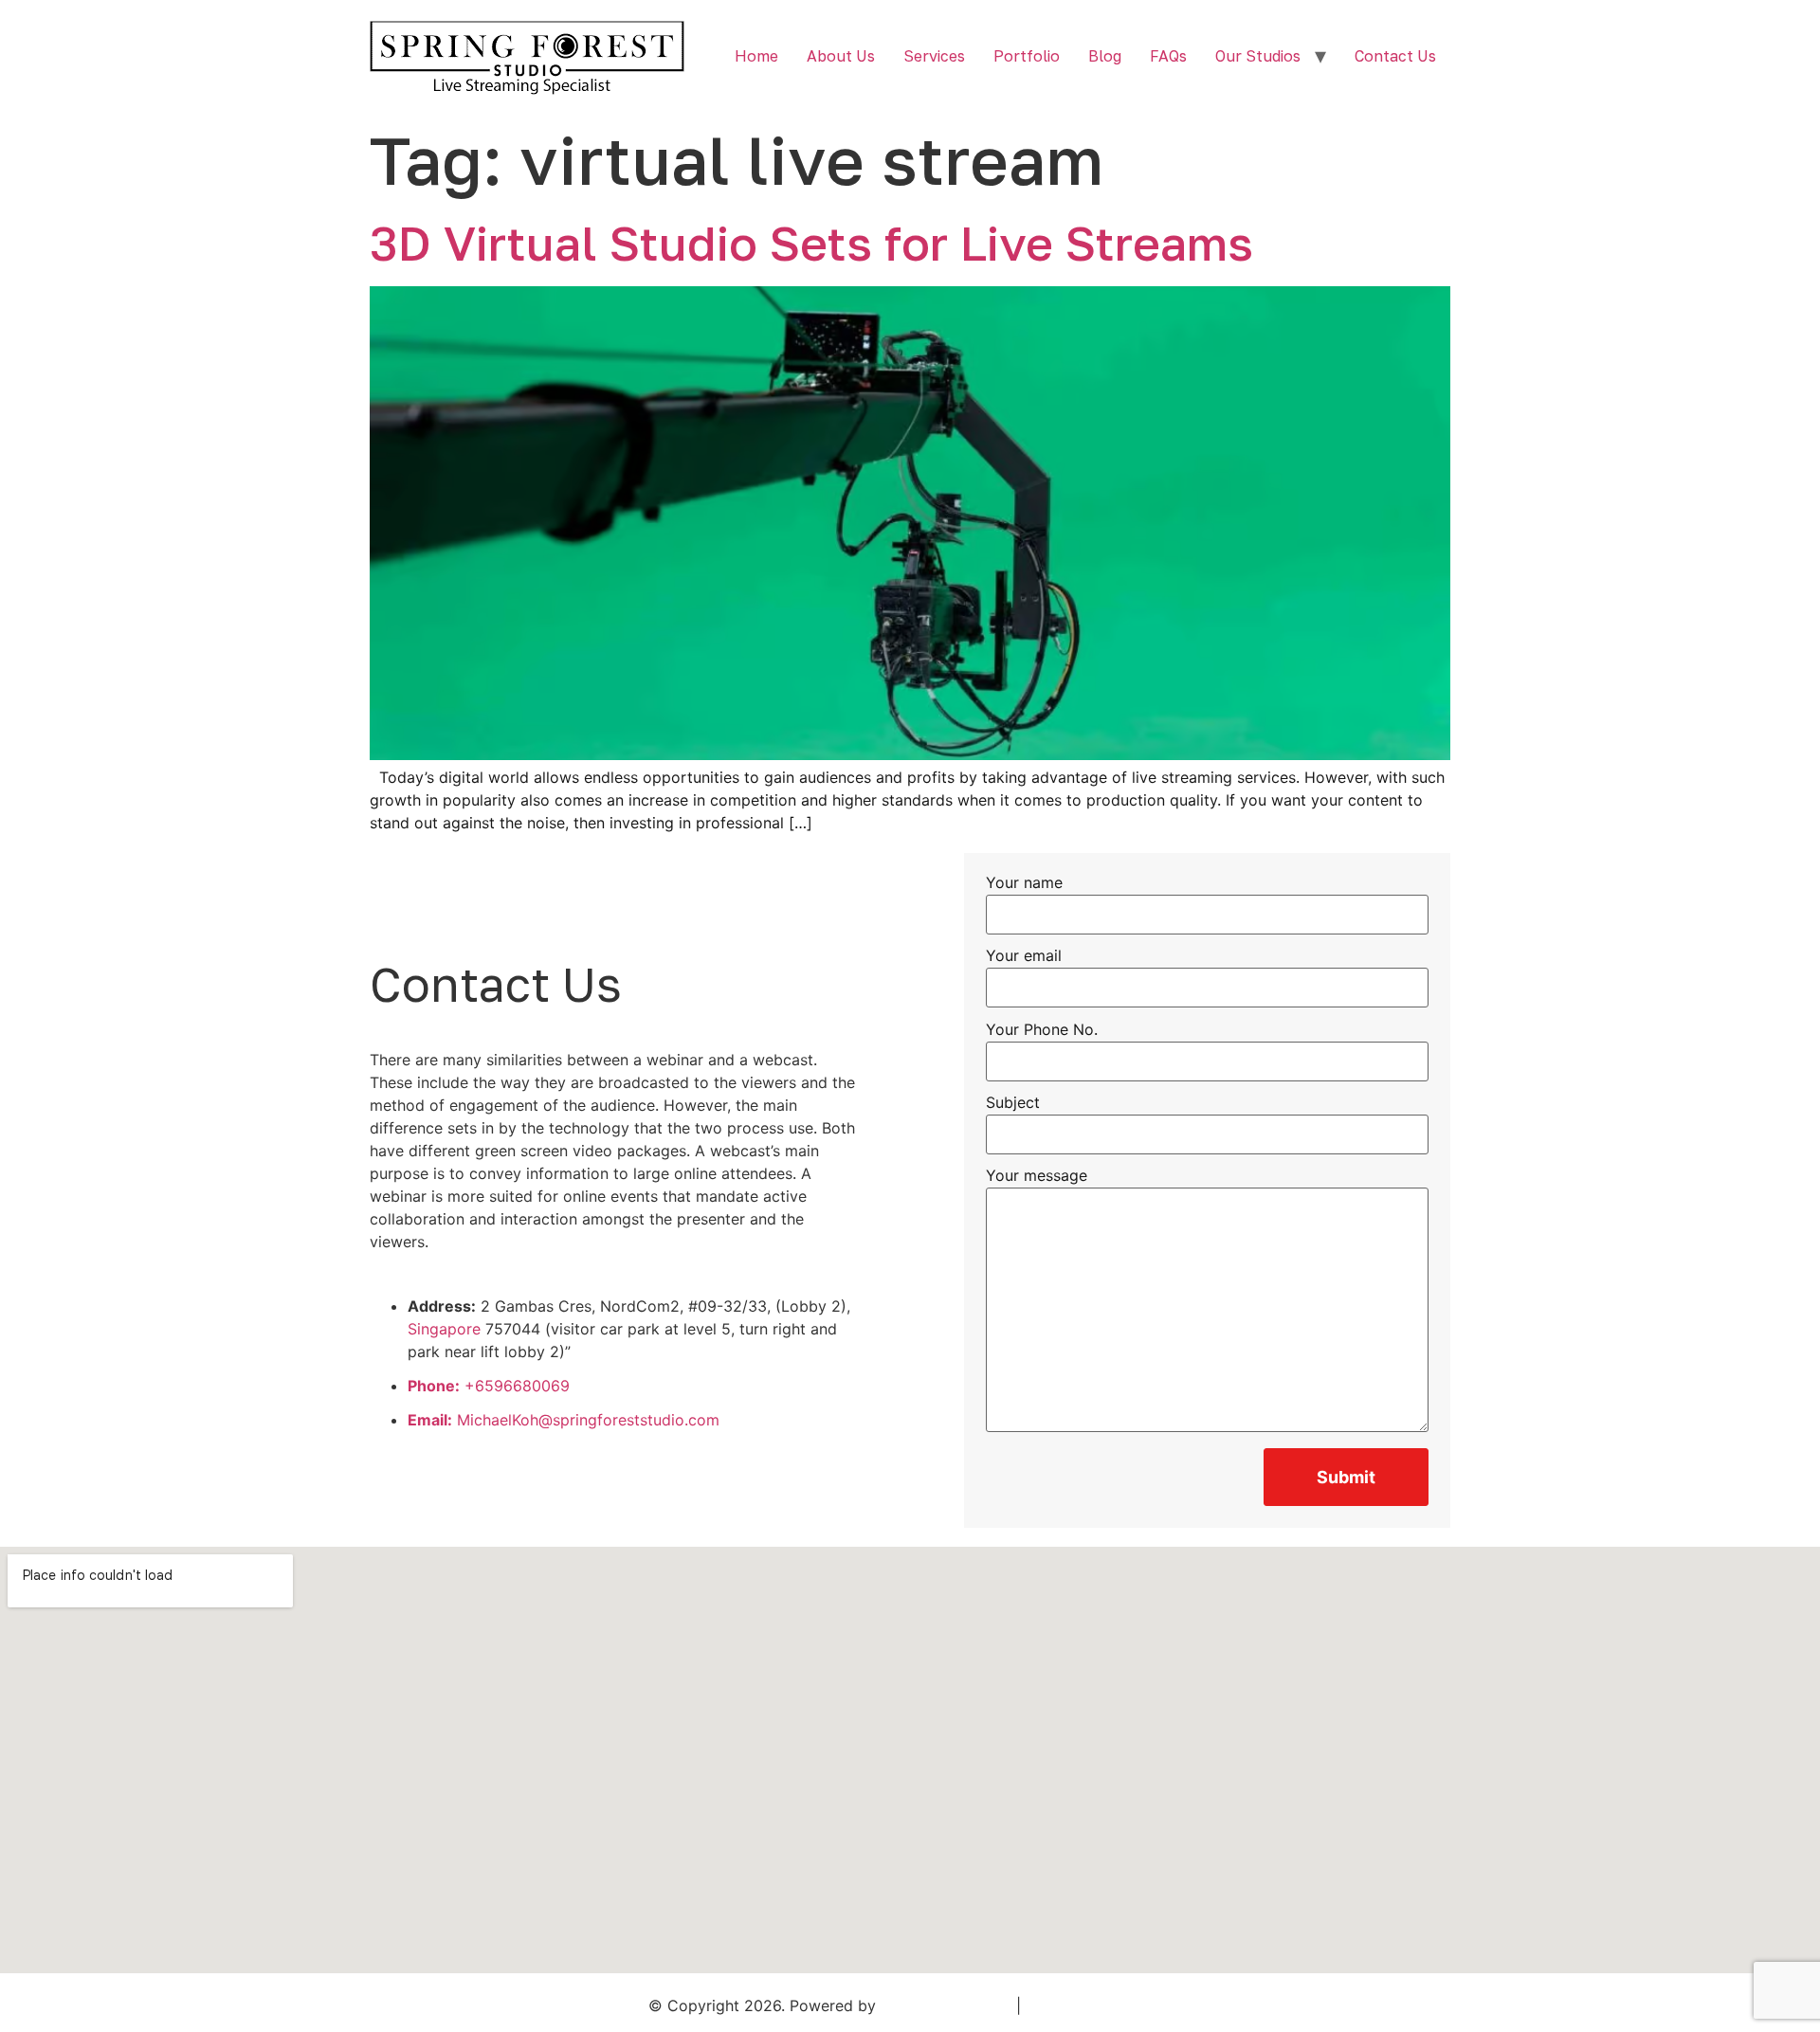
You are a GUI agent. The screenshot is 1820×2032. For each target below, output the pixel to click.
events (634, 1196)
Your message (1037, 1176)
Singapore (444, 1329)
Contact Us (1395, 56)
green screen (521, 1151)
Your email (1024, 956)
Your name (1024, 883)
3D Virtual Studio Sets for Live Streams (811, 243)
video (592, 1151)
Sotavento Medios (946, 2005)
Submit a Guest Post (1099, 2005)
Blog (1105, 56)
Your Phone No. (1042, 1030)
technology (589, 1128)
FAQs (1168, 56)
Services (934, 56)
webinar (675, 1060)
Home (756, 56)
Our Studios (1258, 56)
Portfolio (1027, 56)
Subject (1013, 1103)
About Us (841, 56)
